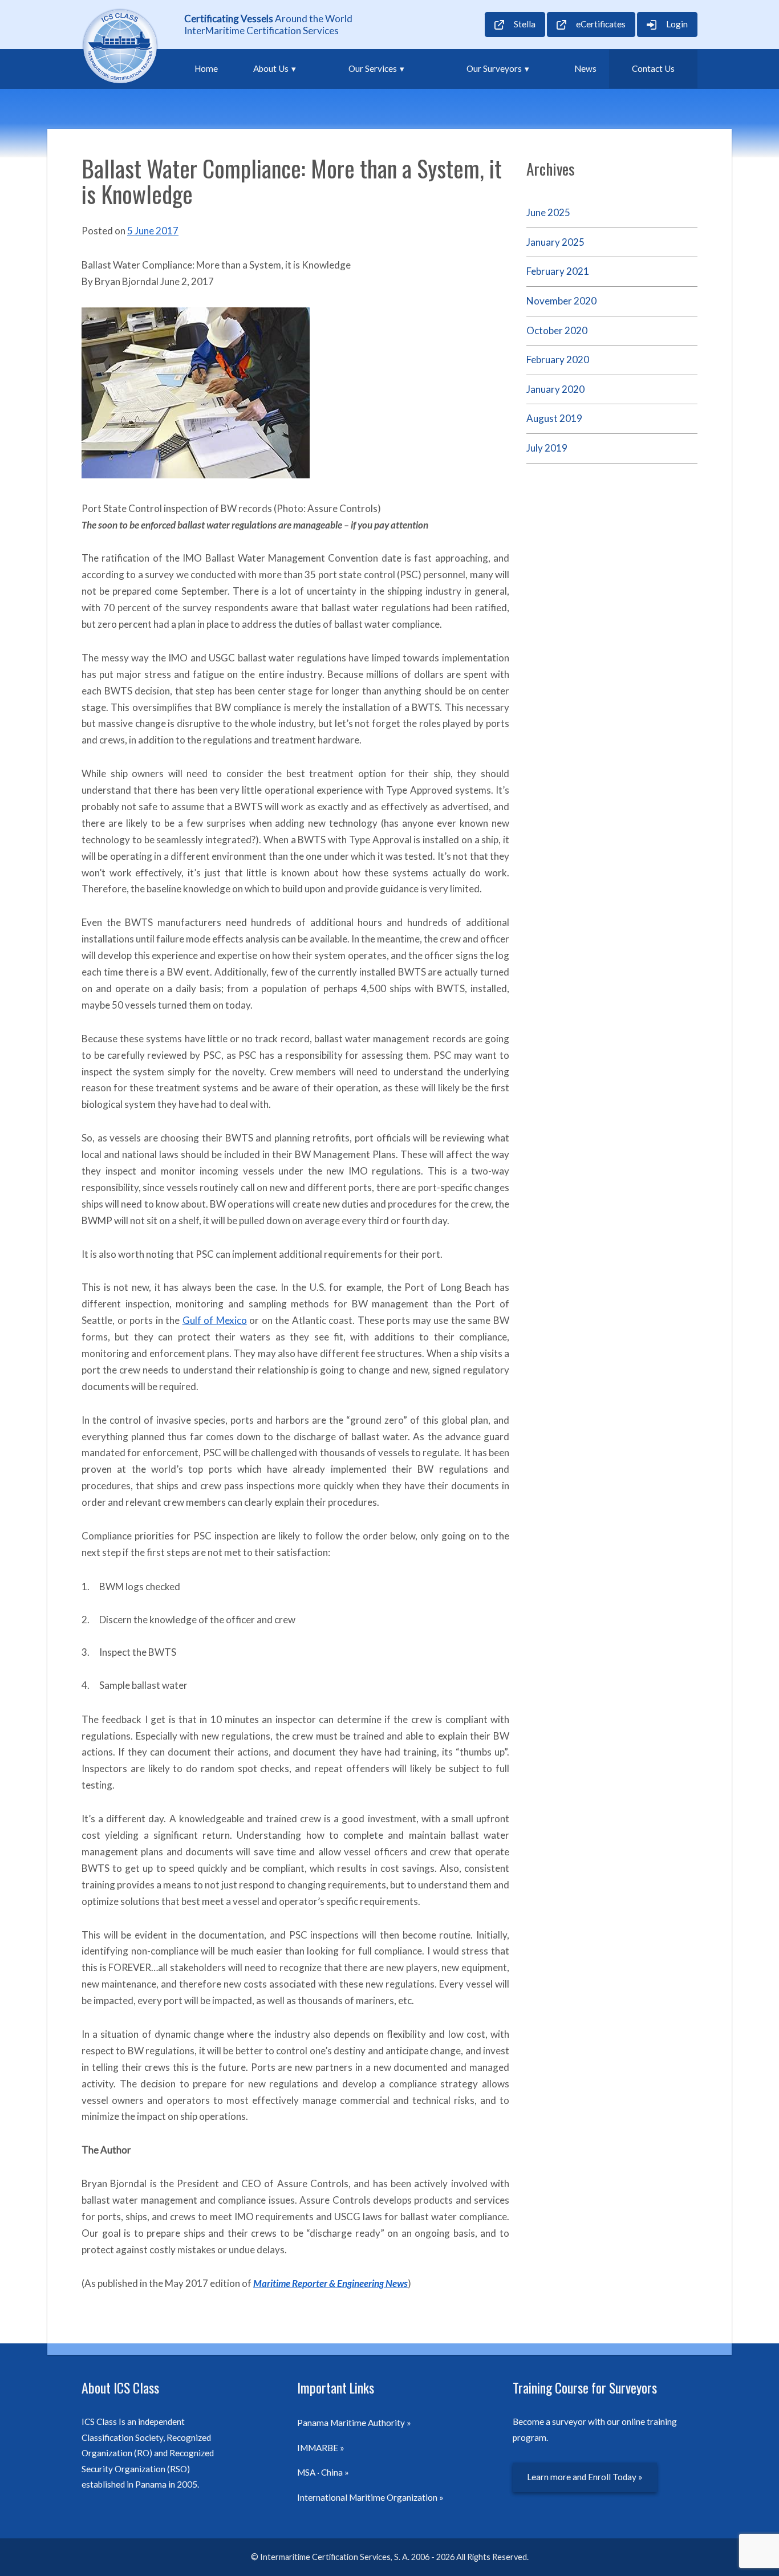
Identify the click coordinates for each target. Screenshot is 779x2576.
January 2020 (555, 389)
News (585, 68)
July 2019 (547, 448)
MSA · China (320, 2472)
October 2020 (557, 330)
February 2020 (558, 359)
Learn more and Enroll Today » (585, 2477)
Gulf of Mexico (215, 1320)
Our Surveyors (494, 68)
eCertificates (601, 24)
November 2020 (561, 301)
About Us (271, 68)
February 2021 (558, 271)
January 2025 (555, 242)
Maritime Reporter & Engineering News (330, 2283)
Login (677, 24)
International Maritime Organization (367, 2497)
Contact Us (653, 68)
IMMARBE (318, 2448)
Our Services (373, 68)
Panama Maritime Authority (351, 2423)
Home (206, 68)
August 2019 (554, 418)
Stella (525, 24)
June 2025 (548, 212)
